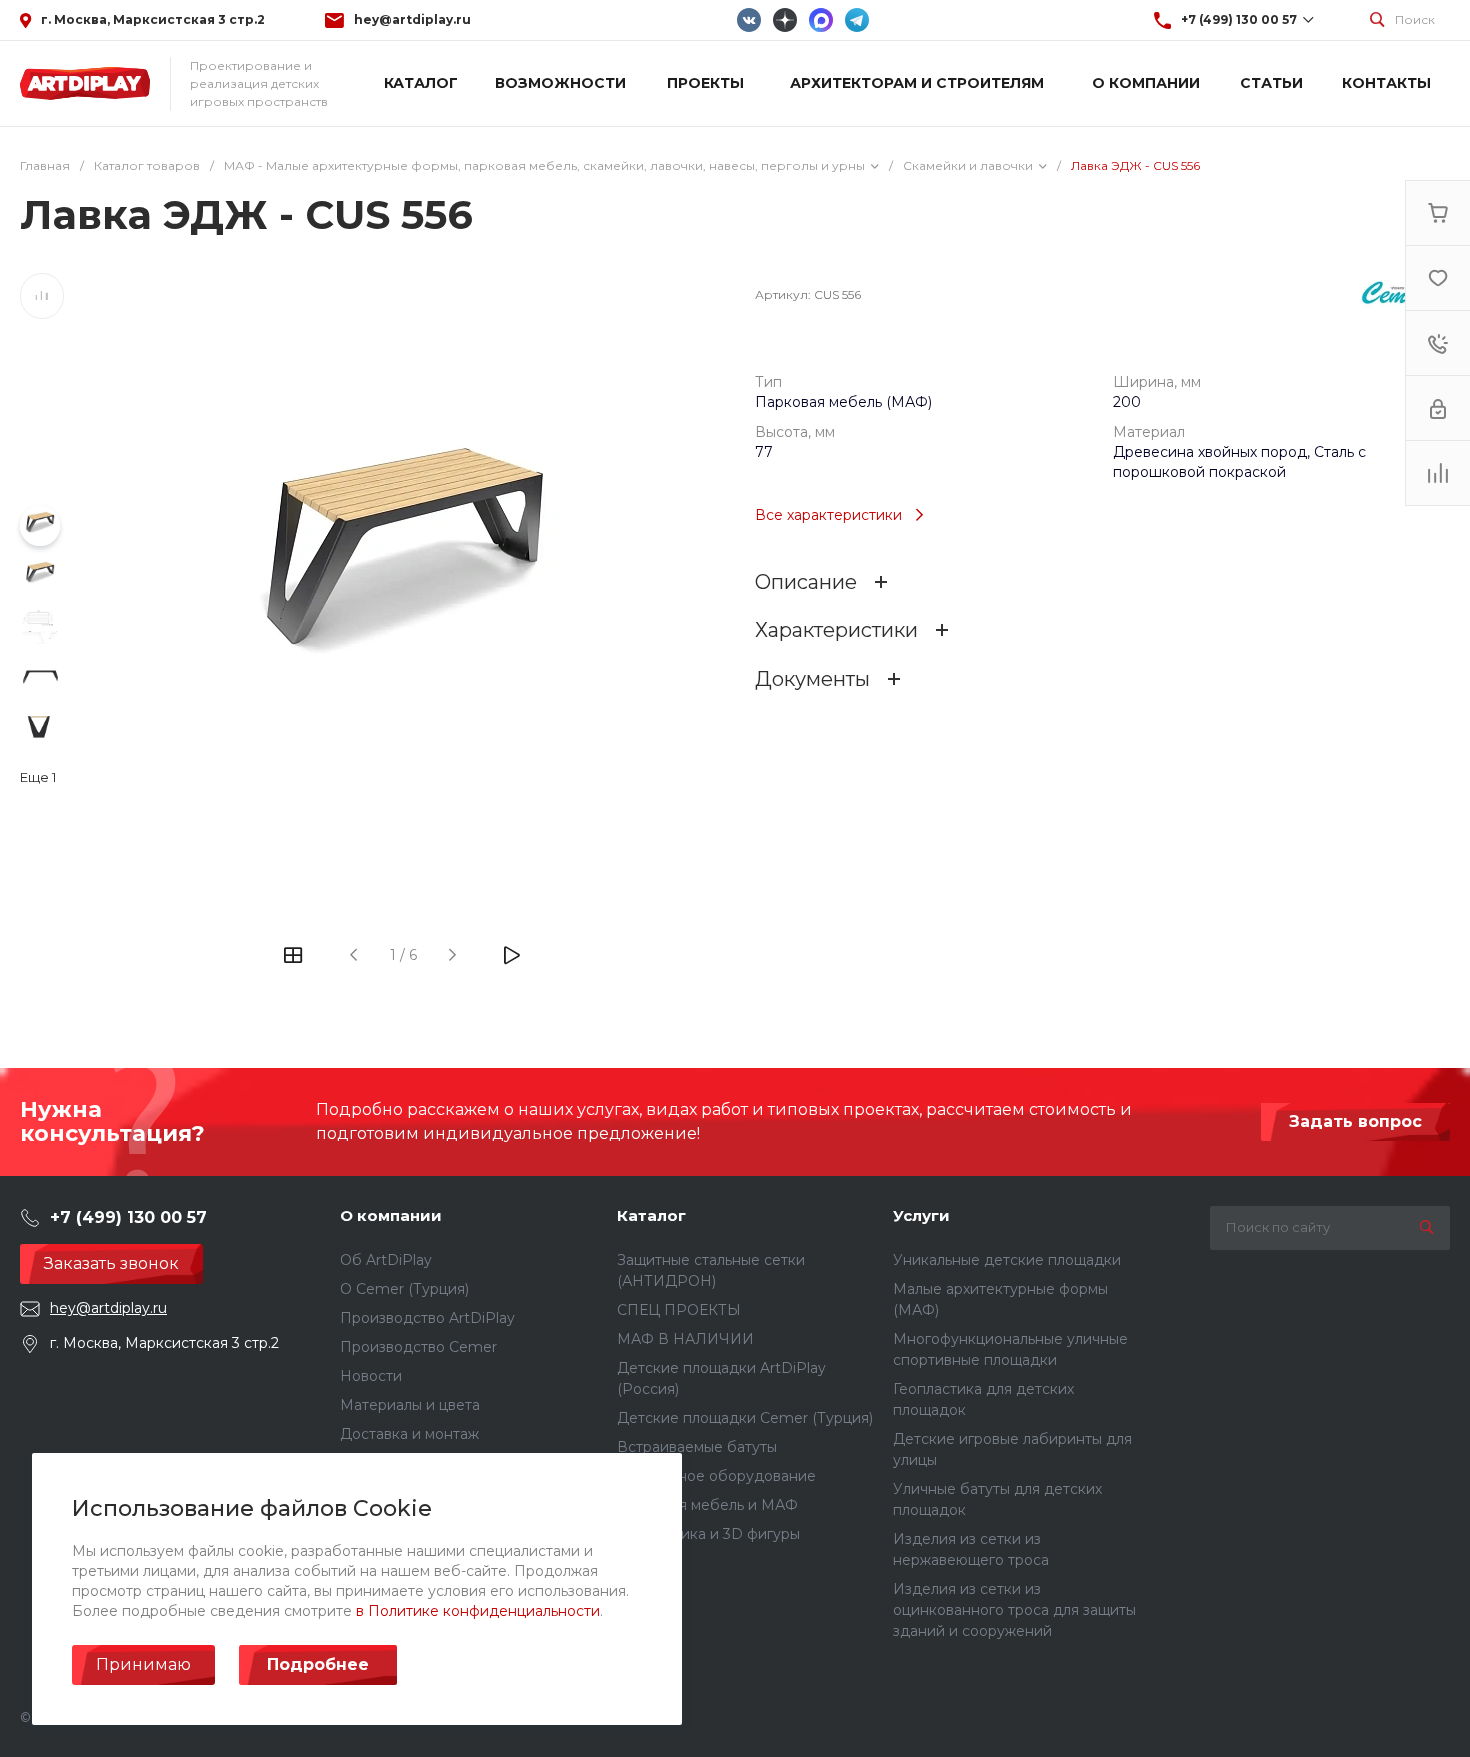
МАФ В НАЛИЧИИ (685, 1339)
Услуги (921, 1215)
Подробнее (318, 1664)
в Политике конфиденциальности (478, 1611)
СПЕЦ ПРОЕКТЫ (679, 1310)
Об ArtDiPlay (386, 1260)
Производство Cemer (418, 1347)
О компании (391, 1215)
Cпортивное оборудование (716, 1476)
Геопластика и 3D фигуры (708, 1534)
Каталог (651, 1215)
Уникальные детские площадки (1007, 1260)
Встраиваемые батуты (697, 1447)
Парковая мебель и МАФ (707, 1505)
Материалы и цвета (410, 1405)
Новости (371, 1376)
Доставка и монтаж (409, 1434)
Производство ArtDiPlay (427, 1318)
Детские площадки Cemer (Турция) (745, 1418)
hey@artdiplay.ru (412, 19)
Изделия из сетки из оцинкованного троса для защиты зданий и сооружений (1014, 1610)
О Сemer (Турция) (404, 1289)
